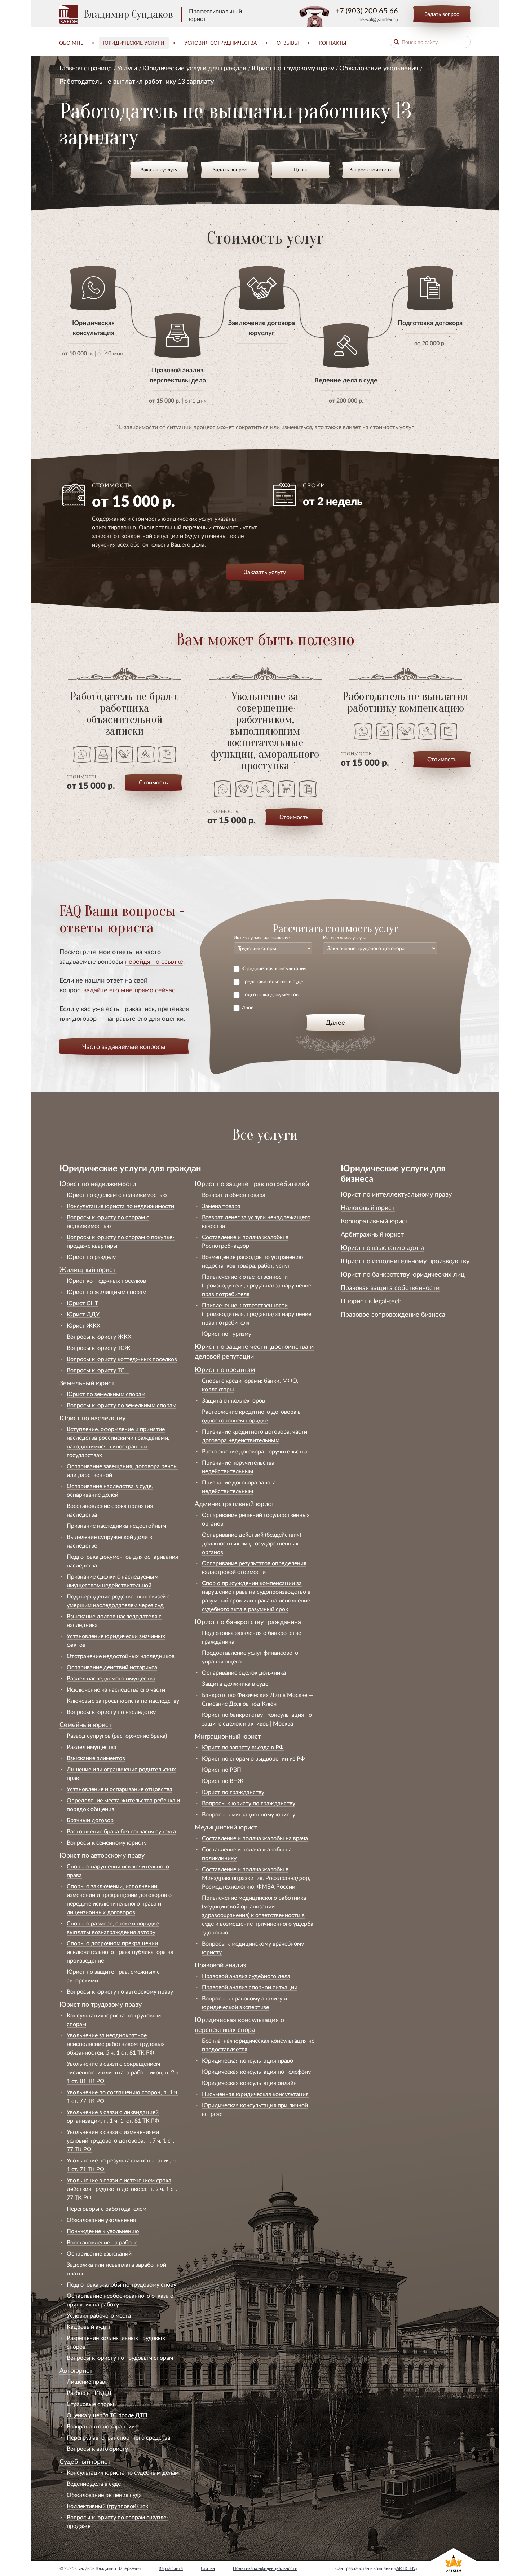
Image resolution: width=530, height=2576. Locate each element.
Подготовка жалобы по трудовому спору (122, 2284)
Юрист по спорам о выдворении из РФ (253, 1758)
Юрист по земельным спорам (106, 1394)
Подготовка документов (270, 994)
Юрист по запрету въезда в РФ (243, 1747)
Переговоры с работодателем (107, 2208)
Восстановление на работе (102, 2242)
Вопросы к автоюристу (97, 2448)
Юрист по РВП (222, 1769)
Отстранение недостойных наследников (121, 1656)
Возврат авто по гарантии (101, 2426)
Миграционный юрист (228, 1736)
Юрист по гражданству (233, 1792)
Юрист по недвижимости (98, 1184)
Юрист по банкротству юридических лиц (403, 1274)
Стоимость (153, 782)
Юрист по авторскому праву (102, 1855)
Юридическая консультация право (248, 2060)
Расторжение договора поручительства (255, 1451)
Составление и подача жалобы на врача (255, 1838)
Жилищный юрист (88, 1269)
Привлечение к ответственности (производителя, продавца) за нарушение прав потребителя (257, 1285)
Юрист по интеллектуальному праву (396, 1194)
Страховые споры (90, 2404)
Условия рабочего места (99, 2315)
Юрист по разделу (91, 1257)
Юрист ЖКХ (83, 1325)
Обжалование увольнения (379, 68)
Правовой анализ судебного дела (246, 1976)
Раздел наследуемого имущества (111, 1678)
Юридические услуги (134, 43)
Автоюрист (76, 2370)
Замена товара (221, 1206)
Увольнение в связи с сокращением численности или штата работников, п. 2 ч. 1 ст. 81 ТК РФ (123, 2072)
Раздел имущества (92, 1747)
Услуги (127, 68)
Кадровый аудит (89, 2326)
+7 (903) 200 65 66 (367, 10)
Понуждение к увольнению (103, 2231)
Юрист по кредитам (225, 1369)
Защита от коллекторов (233, 1400)
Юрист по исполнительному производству (405, 1261)
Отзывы (288, 43)
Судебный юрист (85, 2461)
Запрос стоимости (371, 169)
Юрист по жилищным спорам (107, 1292)
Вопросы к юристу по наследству (111, 1712)
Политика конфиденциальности (265, 2568)
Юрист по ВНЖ (223, 1781)
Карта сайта (171, 2568)
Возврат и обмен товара (234, 1195)
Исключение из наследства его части (116, 1689)
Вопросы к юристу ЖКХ (99, 1336)
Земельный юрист (87, 1383)
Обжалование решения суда (104, 2495)
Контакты (333, 43)
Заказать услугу (159, 169)
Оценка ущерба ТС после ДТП (107, 2415)
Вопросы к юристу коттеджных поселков (122, 1359)
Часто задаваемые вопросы (124, 1046)
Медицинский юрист (226, 1827)
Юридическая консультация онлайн (249, 2083)
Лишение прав (86, 2381)
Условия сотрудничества (220, 43)
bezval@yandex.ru (378, 19)
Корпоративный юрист (375, 1221)
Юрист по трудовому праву (293, 68)
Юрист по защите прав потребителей (252, 1184)
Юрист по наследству (92, 1418)
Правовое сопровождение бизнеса (393, 1314)
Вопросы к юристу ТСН (98, 1370)
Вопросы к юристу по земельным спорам (122, 1405)
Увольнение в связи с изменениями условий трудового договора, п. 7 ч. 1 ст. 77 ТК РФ (121, 2140)
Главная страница (86, 68)
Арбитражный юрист (372, 1234)
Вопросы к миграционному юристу (249, 1814)
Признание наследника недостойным (116, 1525)
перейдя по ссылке (154, 961)
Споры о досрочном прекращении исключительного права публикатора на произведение (120, 1952)
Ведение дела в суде (94, 2483)
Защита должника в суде (235, 1683)
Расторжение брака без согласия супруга (121, 1831)
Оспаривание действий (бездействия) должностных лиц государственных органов (251, 1543)
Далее (335, 1022)
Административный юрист (235, 1504)
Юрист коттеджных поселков (106, 1280)
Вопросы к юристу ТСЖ (99, 1348)
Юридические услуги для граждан (194, 68)
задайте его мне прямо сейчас (129, 990)
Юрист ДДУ (83, 1314)
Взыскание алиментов (96, 1758)
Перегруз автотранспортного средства (118, 2437)
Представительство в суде (272, 981)
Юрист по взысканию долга (382, 1247)
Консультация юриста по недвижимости (120, 1206)
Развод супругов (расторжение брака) (117, 1735)
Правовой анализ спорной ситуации (250, 1987)
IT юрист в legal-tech (371, 1301)
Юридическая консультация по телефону (256, 2071)
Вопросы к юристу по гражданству (249, 1803)
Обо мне (71, 43)
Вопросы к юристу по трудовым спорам (120, 2358)
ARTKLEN (406, 2568)
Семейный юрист (86, 1724)
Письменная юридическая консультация (255, 2094)
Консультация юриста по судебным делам (123, 2472)
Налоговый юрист (368, 1207)
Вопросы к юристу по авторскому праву (120, 1991)
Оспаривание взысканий (99, 2253)
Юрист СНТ (82, 1303)
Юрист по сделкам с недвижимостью (117, 1195)
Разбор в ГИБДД (89, 2393)
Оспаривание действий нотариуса (112, 1667)
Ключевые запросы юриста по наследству (123, 1700)
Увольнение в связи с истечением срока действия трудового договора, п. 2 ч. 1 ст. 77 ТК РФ (122, 2189)
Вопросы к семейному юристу (107, 1842)
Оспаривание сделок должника (244, 1672)
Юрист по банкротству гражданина (248, 1622)
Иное (247, 1007)
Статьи (208, 2568)
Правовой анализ (220, 1965)
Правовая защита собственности (390, 1287)
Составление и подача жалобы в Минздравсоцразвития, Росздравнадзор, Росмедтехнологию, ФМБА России (256, 1878)
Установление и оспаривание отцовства (120, 1789)
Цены (300, 169)
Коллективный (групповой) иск (107, 2506)
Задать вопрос (442, 14)
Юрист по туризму (227, 1333)
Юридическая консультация (274, 968)
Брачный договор (90, 1820)
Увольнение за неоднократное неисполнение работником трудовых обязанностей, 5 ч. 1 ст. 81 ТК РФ (116, 2044)
